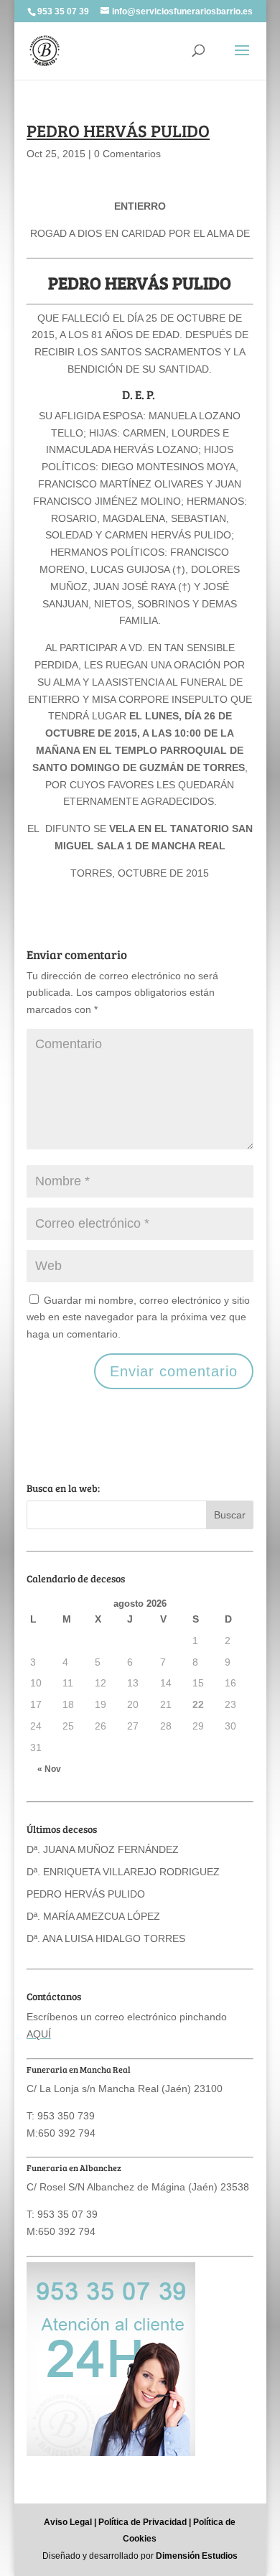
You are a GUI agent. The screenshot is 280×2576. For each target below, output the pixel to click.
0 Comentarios (127, 154)
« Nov (49, 1769)
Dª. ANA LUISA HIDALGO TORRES (106, 1938)
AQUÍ (39, 2034)
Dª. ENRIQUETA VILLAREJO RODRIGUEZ (123, 1872)
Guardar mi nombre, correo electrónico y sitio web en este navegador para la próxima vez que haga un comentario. (138, 1317)
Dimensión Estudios (197, 2556)
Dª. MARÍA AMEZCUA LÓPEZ (93, 1916)
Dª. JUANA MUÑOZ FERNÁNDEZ (103, 1849)
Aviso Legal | (70, 2522)
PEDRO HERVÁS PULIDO (86, 1894)
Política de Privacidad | (145, 2522)
